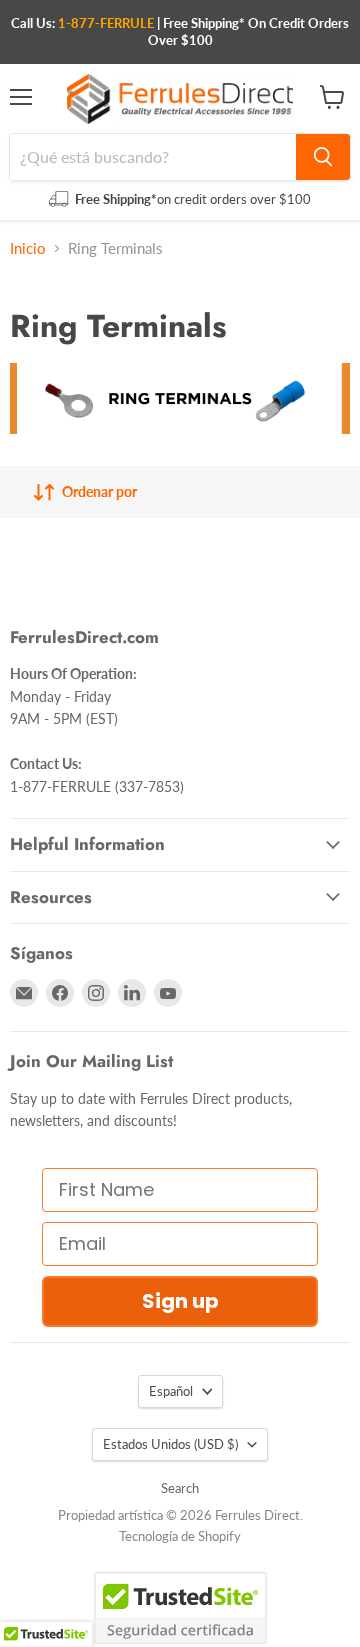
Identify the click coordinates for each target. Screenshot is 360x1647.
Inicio (28, 248)
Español (171, 1391)
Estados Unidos (170, 1444)
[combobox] (153, 157)
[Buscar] (323, 157)
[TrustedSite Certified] (180, 1608)
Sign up (180, 1301)
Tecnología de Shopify (180, 1536)
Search (180, 1488)
